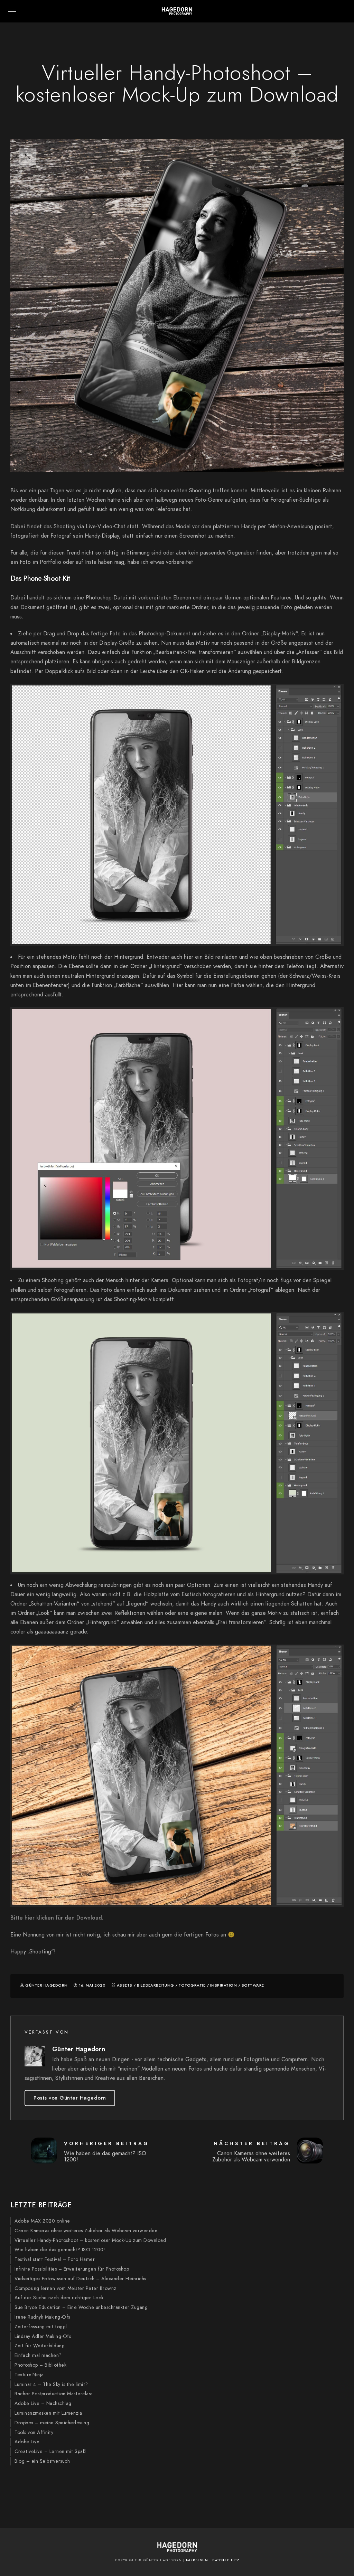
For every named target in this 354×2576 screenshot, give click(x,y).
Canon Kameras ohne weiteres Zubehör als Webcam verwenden (86, 2231)
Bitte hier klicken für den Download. (57, 1918)
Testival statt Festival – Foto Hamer (55, 2259)
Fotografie (192, 1985)
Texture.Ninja (29, 2375)
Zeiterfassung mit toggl (41, 2327)
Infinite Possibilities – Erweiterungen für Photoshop (72, 2269)
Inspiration (224, 1985)
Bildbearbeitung (156, 1985)
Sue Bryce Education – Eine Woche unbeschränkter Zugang (81, 2307)
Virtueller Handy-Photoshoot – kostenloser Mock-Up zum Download (90, 2240)
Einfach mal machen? (38, 2355)
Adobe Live (27, 2442)
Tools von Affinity (34, 2432)
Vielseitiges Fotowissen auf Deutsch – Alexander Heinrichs (80, 2279)
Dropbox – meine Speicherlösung (52, 2423)
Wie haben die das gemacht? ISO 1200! (60, 2250)
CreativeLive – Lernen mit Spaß (50, 2451)
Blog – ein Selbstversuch (42, 2461)
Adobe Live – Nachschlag (43, 2403)
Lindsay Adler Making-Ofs (43, 2336)
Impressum (197, 2560)
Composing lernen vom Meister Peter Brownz (66, 2288)
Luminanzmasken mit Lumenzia (48, 2413)
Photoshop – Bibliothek (40, 2365)
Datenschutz (226, 2560)
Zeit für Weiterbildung (40, 2346)
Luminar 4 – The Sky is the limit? (51, 2384)
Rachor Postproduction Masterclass (54, 2394)
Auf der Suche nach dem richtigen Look (59, 2298)
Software (253, 1985)
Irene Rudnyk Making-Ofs (42, 2317)
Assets (125, 1985)
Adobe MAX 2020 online (42, 2221)
